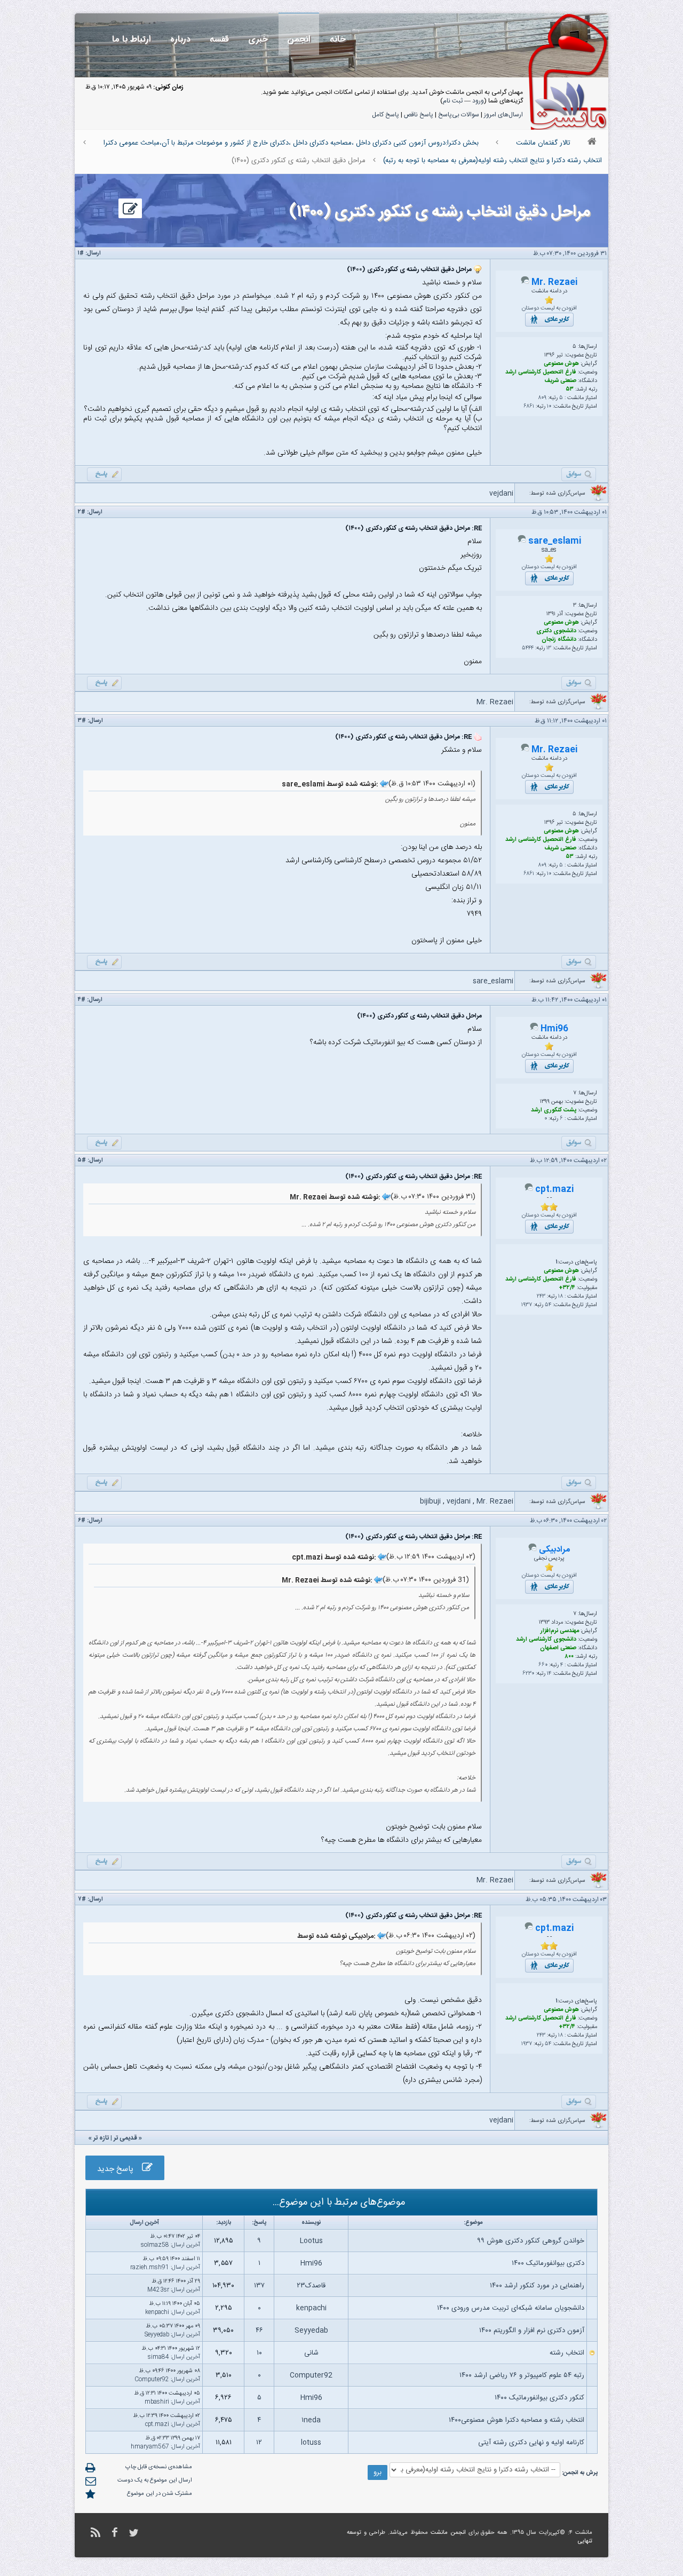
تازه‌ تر (101, 2138)
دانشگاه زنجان (559, 640)
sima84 (158, 2357)
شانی (311, 2353)
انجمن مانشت (448, 2533)
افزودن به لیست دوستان (549, 308)
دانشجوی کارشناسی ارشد (546, 1640)
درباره (180, 39)
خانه (338, 39)
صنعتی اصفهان (558, 1648)
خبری (258, 39)
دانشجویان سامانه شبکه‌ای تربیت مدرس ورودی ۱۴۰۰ (511, 2308)
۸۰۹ (542, 398)
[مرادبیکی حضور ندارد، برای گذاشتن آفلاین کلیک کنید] (533, 1550)
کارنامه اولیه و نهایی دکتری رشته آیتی (531, 2443)
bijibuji (430, 1501)
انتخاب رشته (567, 2353)
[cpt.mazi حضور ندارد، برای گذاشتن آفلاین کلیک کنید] (529, 1190)
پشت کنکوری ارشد (554, 1110)
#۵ (82, 1160)
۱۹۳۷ (527, 1305)
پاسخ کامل (386, 115)
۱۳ (549, 648)
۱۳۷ (259, 2286)
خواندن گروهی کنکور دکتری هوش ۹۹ (531, 2241)
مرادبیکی (554, 1550)
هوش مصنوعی (561, 364)
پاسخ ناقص (419, 115)
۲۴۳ (541, 1297)
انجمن (299, 39)
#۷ (82, 1899)
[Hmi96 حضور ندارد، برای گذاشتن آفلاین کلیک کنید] (534, 1029)
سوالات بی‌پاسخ (459, 115)
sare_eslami (555, 541)
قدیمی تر (125, 2138)
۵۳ (570, 389)
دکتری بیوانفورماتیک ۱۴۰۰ (548, 2263)
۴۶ (259, 2331)
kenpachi (311, 2308)
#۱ (81, 253)
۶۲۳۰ (528, 1674)
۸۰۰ (569, 1657)
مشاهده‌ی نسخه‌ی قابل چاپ (159, 2467)
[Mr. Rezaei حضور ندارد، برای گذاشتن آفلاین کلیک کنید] (525, 283)
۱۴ (549, 1674)
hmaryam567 (150, 2447)
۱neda (311, 2420)
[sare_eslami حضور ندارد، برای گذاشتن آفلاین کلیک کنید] (522, 542)
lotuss (311, 2443)
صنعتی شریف (560, 381)
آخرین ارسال (186, 2245)
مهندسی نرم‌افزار (560, 1631)
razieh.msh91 (150, 2268)
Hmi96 (554, 1029)
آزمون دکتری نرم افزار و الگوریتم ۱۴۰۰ (532, 2331)
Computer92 (311, 2375)
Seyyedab (311, 2331)
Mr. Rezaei (554, 283)
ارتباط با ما (132, 39)
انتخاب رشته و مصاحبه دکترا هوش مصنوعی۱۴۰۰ (517, 2420)
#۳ (82, 721)
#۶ (82, 1521)
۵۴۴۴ (528, 648)
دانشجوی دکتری (556, 631)
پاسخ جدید (120, 2169)
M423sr (158, 2290)
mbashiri (157, 2402)
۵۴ (548, 1305)
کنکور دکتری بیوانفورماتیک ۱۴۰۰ (539, 2398)
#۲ (82, 512)
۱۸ (561, 1297)
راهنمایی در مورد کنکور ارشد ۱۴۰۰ (537, 2286)
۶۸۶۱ (529, 407)
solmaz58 (155, 2245)
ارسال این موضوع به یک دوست (155, 2480)
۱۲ (259, 2443)
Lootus (311, 2241)
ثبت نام (453, 101)
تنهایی (585, 2541)
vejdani (501, 494)
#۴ (82, 1000)
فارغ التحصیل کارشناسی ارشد (541, 372)
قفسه (219, 39)
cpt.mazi (554, 1190)
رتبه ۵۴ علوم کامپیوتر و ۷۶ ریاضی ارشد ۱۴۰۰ (522, 2375)
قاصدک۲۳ (311, 2286)
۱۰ (549, 407)
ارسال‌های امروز (503, 115)
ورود (478, 101)
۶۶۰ (543, 1665)
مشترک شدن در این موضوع (160, 2494)
